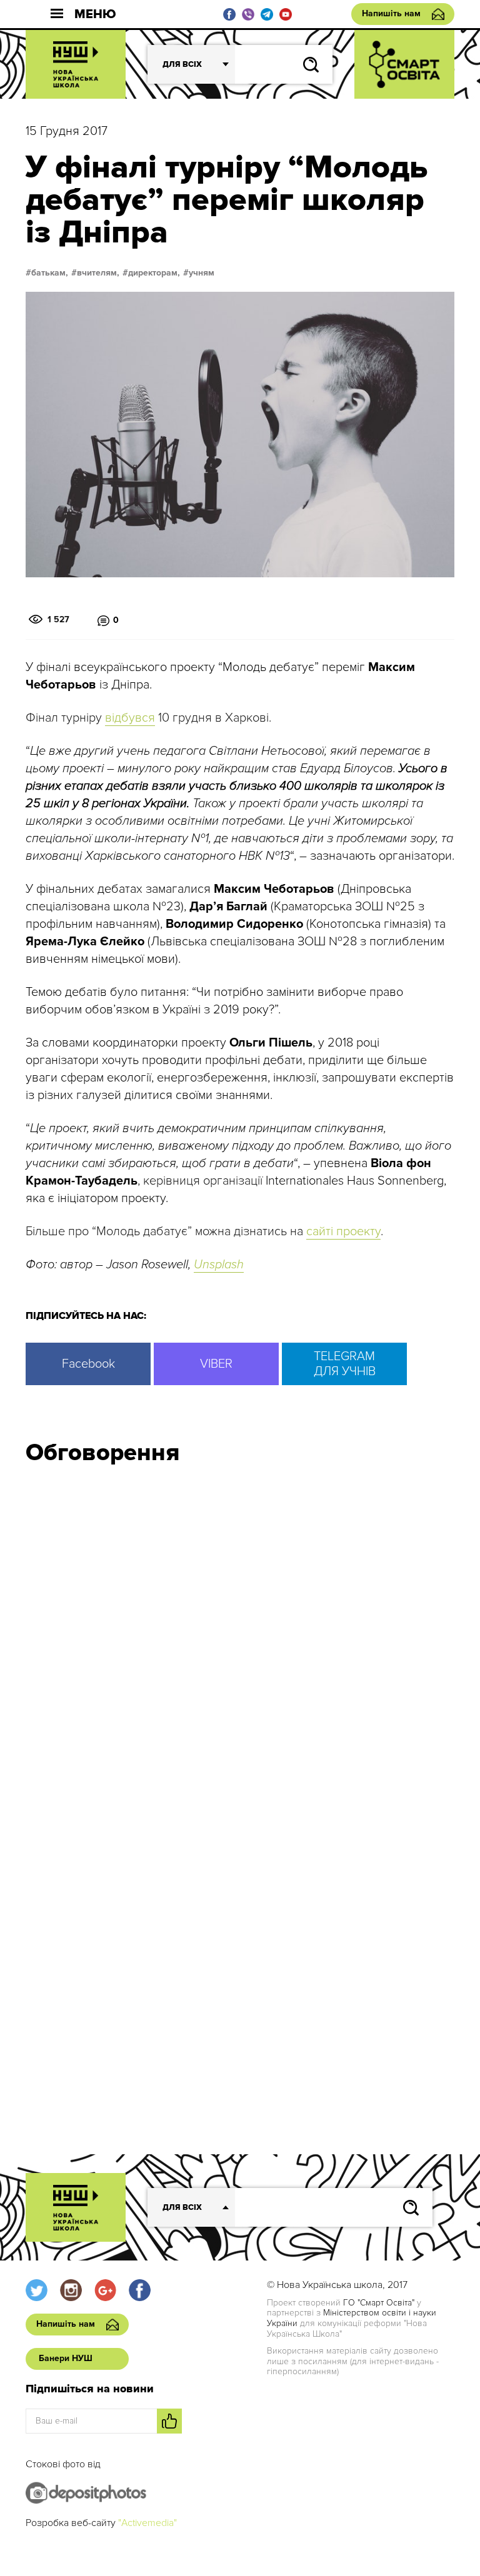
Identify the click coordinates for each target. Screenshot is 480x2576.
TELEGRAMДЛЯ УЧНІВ (345, 1364)
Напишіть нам (391, 13)
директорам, (154, 273)
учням (202, 273)
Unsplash (219, 1265)
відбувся (130, 718)
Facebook (88, 1364)
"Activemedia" (147, 2523)
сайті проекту (343, 1231)
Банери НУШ (66, 2358)
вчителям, (98, 273)
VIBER (216, 1364)
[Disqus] (240, 1643)
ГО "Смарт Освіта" (379, 2303)
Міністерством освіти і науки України (352, 2318)
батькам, (50, 273)
